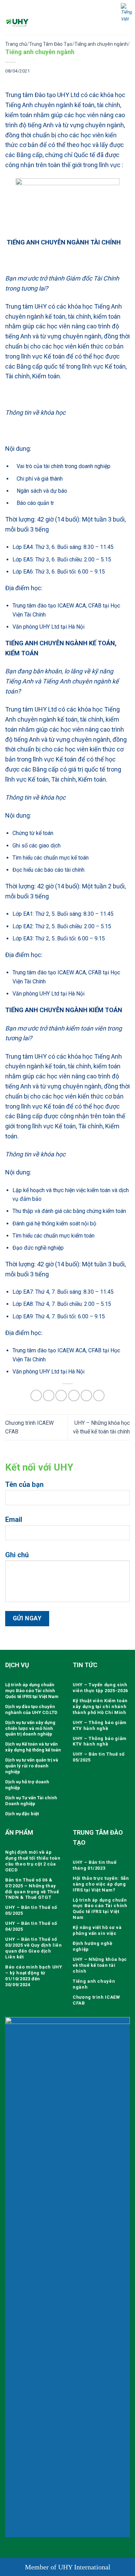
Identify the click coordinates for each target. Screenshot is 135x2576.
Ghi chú (17, 1555)
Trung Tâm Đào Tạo (51, 44)
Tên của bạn (24, 1484)
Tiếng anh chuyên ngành (101, 44)
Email (14, 1519)
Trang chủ (16, 44)
